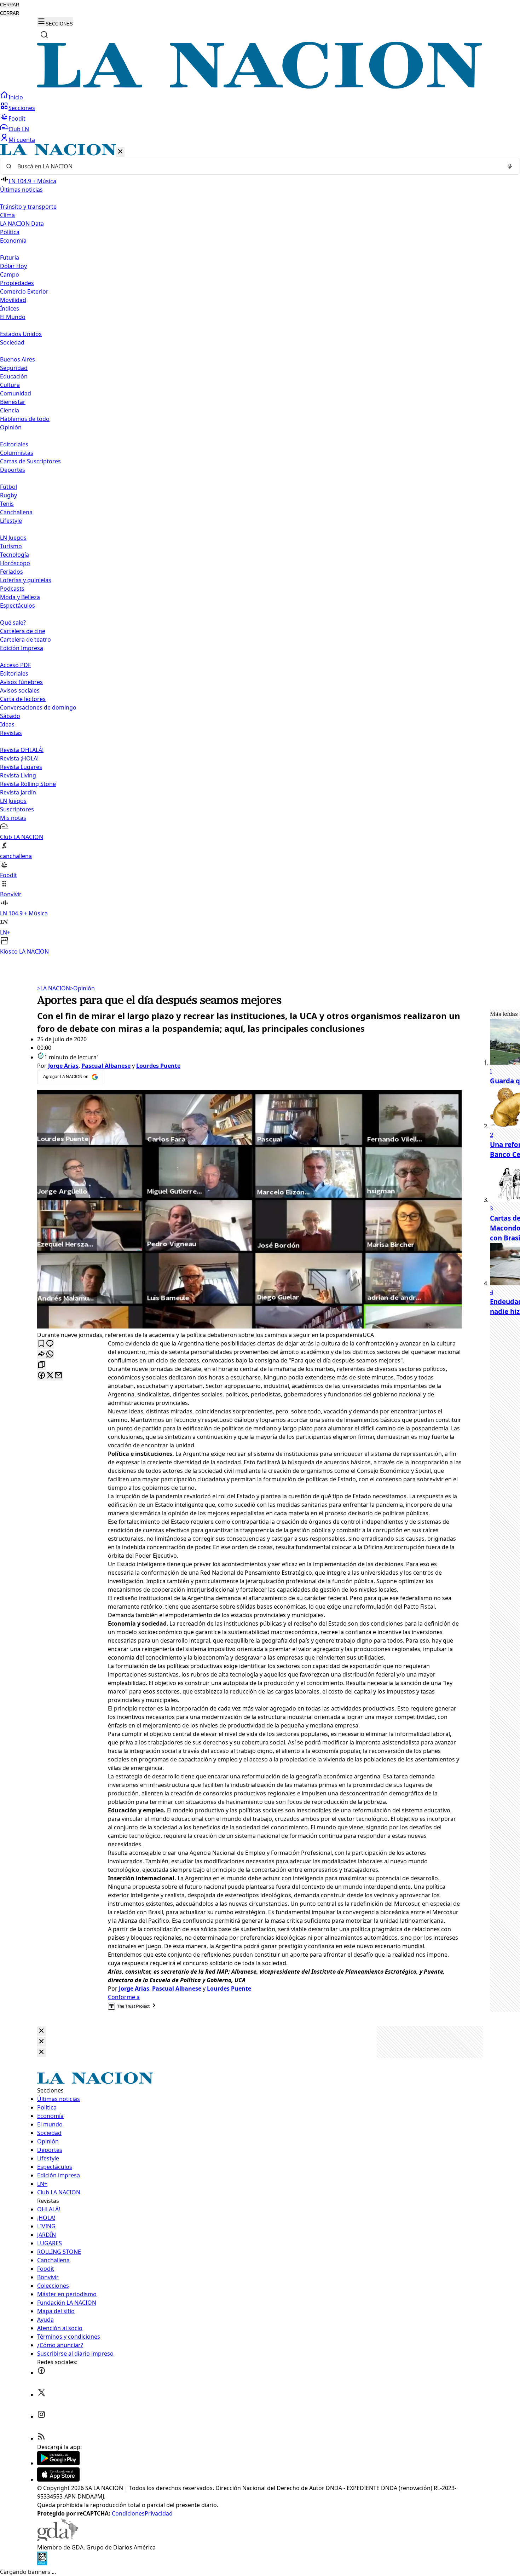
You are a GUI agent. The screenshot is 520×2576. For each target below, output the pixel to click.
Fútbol (8, 487)
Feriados (11, 572)
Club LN (19, 129)
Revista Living (18, 775)
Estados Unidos (21, 334)
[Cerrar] (120, 152)
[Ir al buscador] (44, 35)
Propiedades (17, 283)
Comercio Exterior (24, 291)
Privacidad (159, 2513)
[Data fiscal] (42, 2563)
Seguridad (14, 368)
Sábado (10, 716)
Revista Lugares (21, 767)
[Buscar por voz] (510, 166)
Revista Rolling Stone (28, 784)
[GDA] (58, 2539)
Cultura (10, 385)
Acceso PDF (15, 665)
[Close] (41, 2031)
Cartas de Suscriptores (30, 461)
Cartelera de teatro (25, 639)
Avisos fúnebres (21, 682)
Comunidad (16, 393)
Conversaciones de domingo (38, 707)
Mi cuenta (22, 140)
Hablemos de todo (25, 419)
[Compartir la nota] (41, 1354)
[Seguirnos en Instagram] (41, 2416)
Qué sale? (13, 623)
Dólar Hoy (13, 266)
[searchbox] (257, 166)
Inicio (16, 97)
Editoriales (14, 444)
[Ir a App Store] (58, 2479)
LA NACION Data (22, 224)
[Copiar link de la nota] (41, 1365)
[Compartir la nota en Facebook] (41, 1376)
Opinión (82, 988)
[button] (260, 550)
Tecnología (15, 555)
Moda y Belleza (20, 597)
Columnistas (17, 453)
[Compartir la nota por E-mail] (58, 1376)
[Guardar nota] (41, 1344)
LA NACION (54, 988)
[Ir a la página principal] (260, 87)
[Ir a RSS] (41, 2438)
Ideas (7, 724)
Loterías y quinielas (26, 580)
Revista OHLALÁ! (22, 750)
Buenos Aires (18, 359)
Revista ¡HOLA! (19, 758)
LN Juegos (13, 538)
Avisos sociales (20, 690)
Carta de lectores (23, 699)
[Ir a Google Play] (58, 2463)
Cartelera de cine (23, 631)
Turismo (11, 546)
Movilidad (13, 300)
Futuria (10, 257)
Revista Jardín (18, 792)
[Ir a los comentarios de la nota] (50, 1344)
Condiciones (128, 2513)
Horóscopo (15, 563)
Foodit (17, 118)
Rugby (8, 495)
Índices (10, 308)
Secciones (22, 108)
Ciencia (10, 410)
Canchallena (16, 512)
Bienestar (13, 402)
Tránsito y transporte (28, 207)
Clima (7, 215)
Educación (14, 376)
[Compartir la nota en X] (50, 1376)
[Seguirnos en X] (41, 2395)
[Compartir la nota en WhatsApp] (50, 1354)
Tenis (7, 504)
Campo (10, 274)
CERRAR (10, 5)
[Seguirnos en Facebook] (41, 2373)
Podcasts (12, 589)
